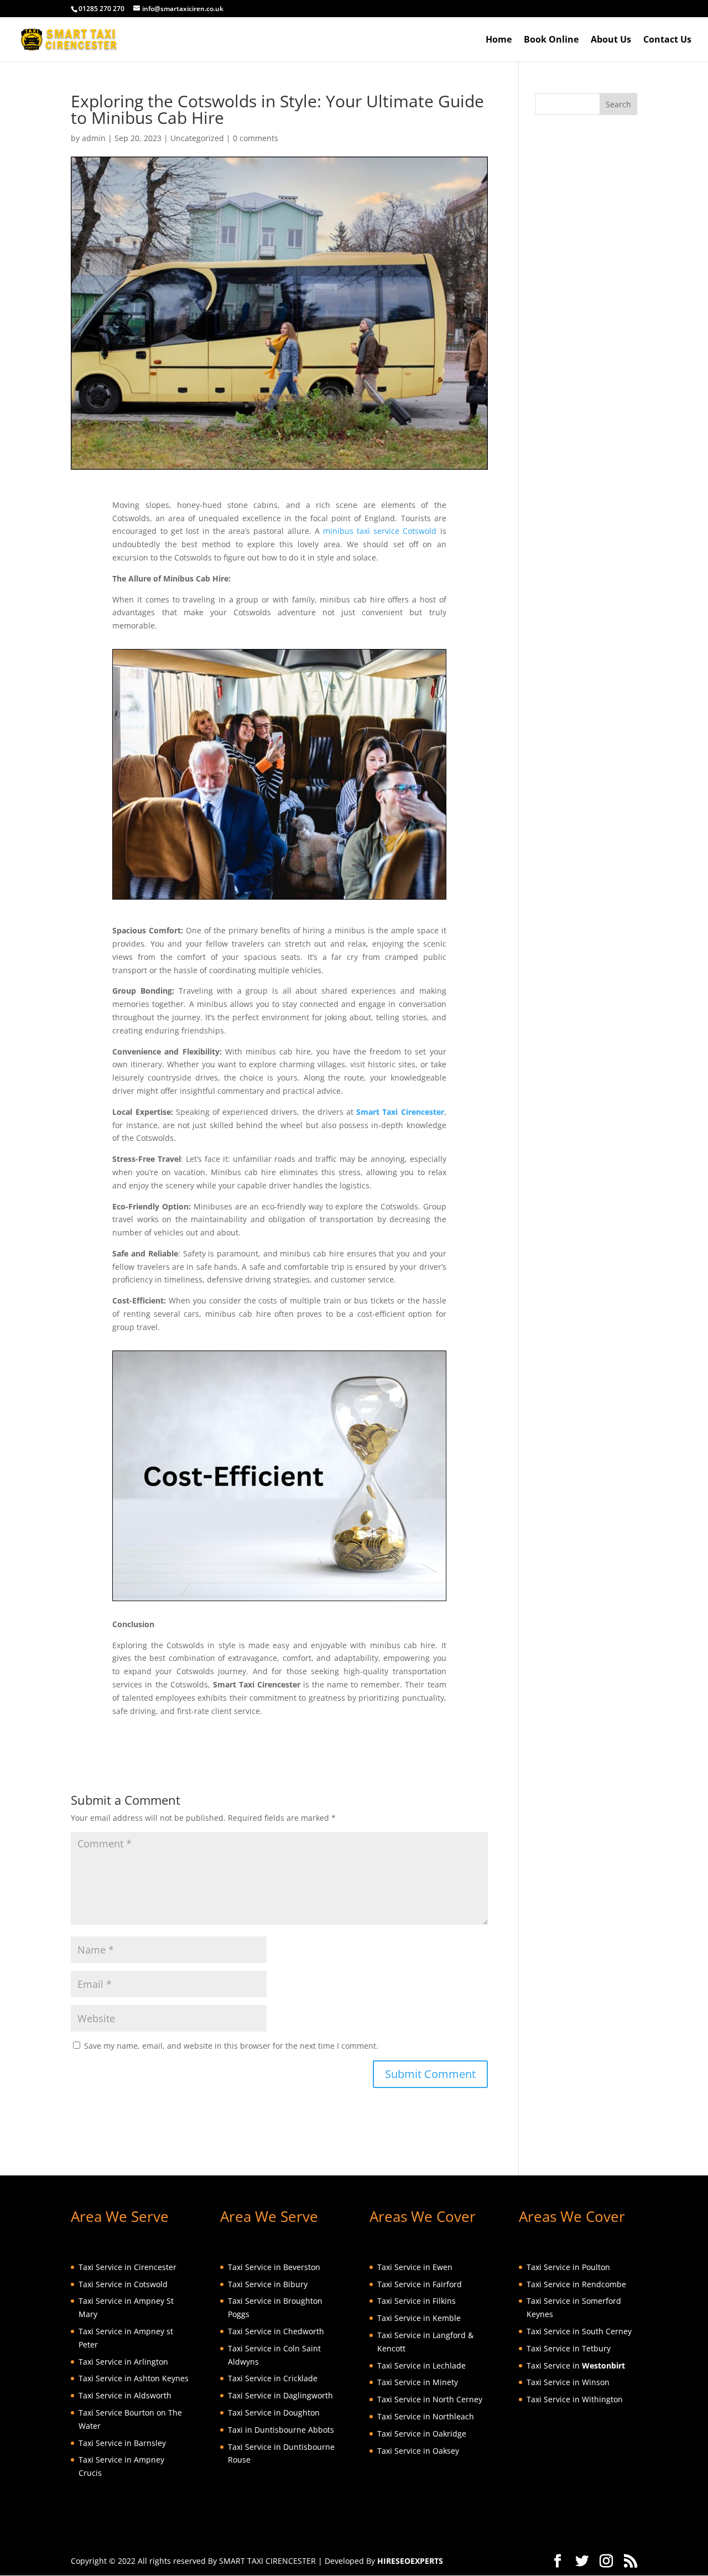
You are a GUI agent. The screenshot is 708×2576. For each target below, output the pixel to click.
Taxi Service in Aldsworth (125, 2395)
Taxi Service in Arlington (123, 2362)
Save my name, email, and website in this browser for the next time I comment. (231, 2046)
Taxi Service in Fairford (420, 2284)
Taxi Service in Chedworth (276, 2331)
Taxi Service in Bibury (268, 2284)
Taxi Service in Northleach (426, 2416)
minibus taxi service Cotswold (380, 531)
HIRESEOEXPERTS (410, 2561)
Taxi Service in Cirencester (127, 2267)
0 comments (256, 138)
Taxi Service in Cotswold (123, 2284)
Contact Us (667, 40)
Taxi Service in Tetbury (569, 2348)
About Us (611, 40)
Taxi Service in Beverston (274, 2267)
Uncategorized (197, 138)
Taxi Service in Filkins (417, 2301)
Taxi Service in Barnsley (122, 2443)
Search (618, 104)
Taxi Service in (576, 2365)
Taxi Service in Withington (575, 2399)
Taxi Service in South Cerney (579, 2331)
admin (94, 138)
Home (499, 40)
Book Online (551, 40)
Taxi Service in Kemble (419, 2318)
